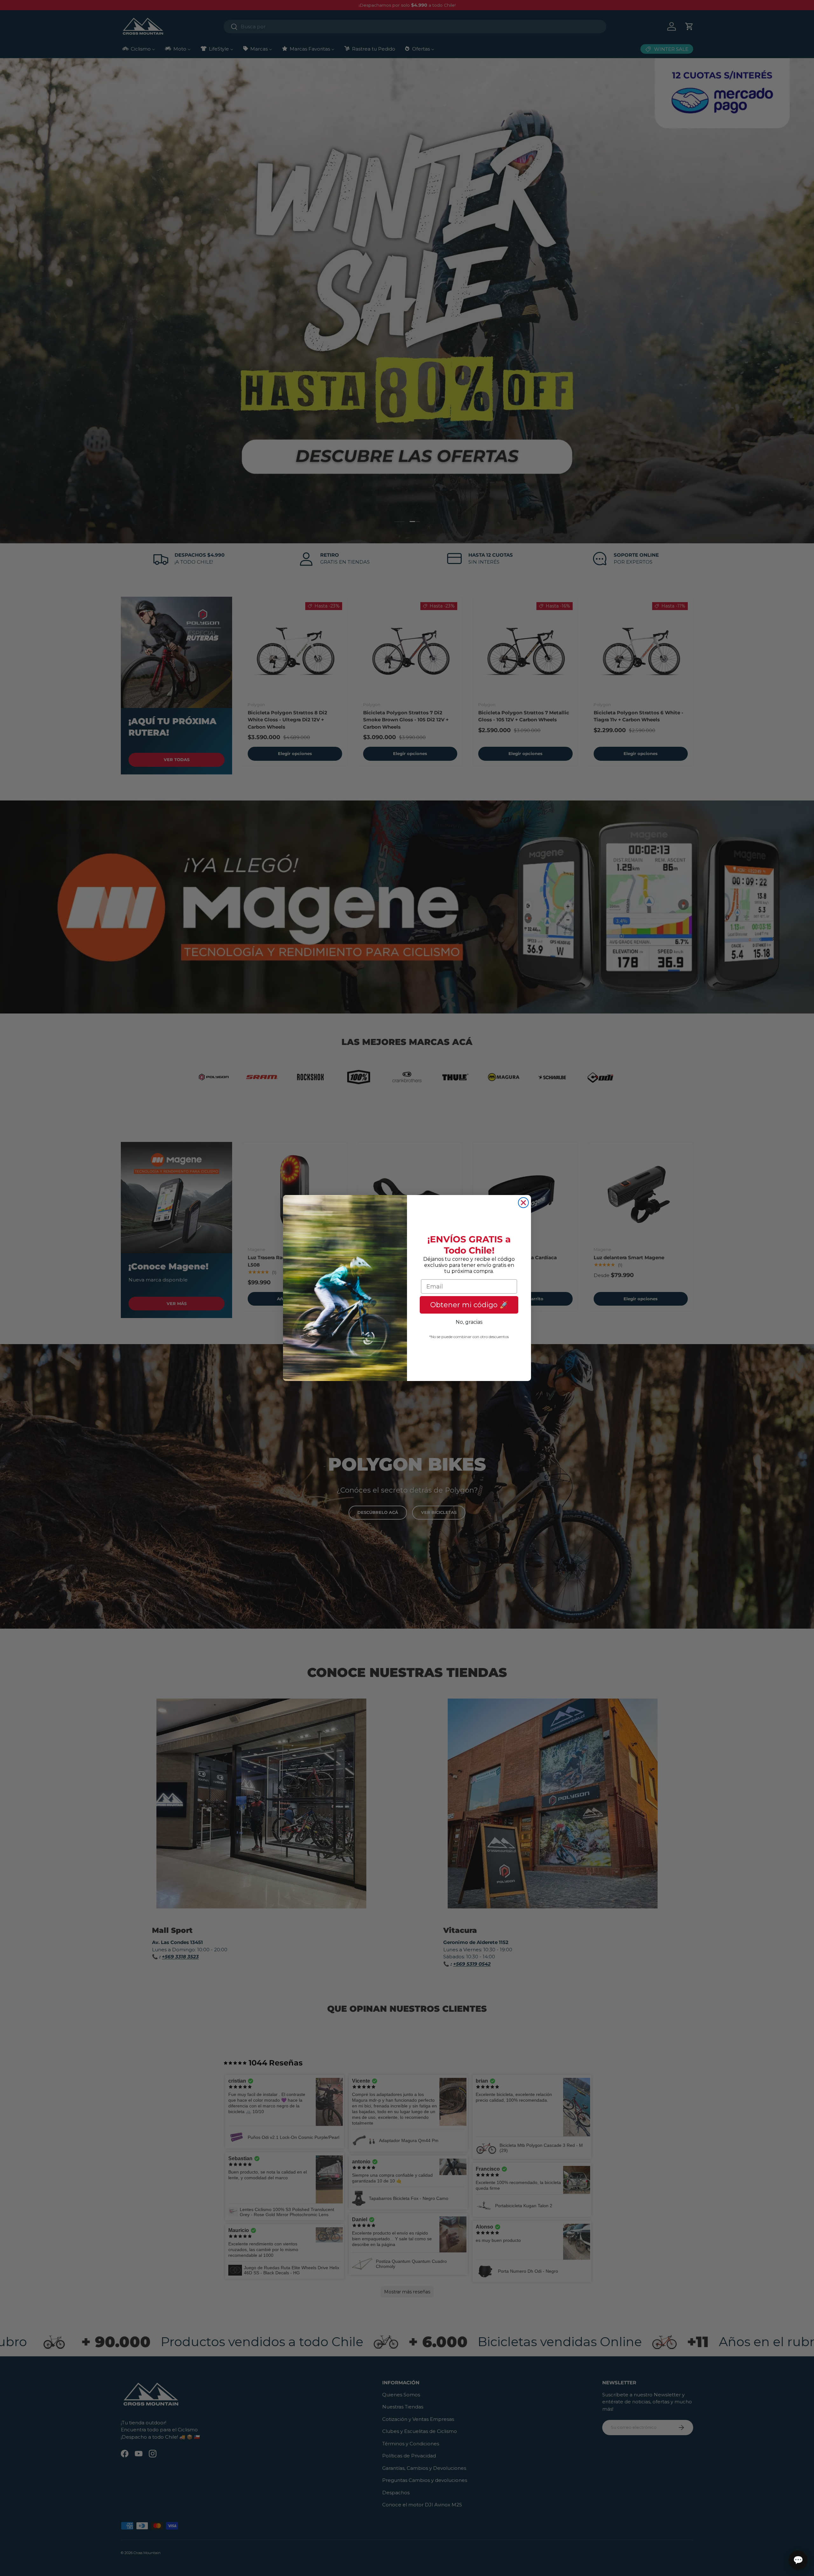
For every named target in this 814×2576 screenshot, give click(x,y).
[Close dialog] (523, 1203)
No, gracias (469, 1322)
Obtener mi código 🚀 (469, 1305)
